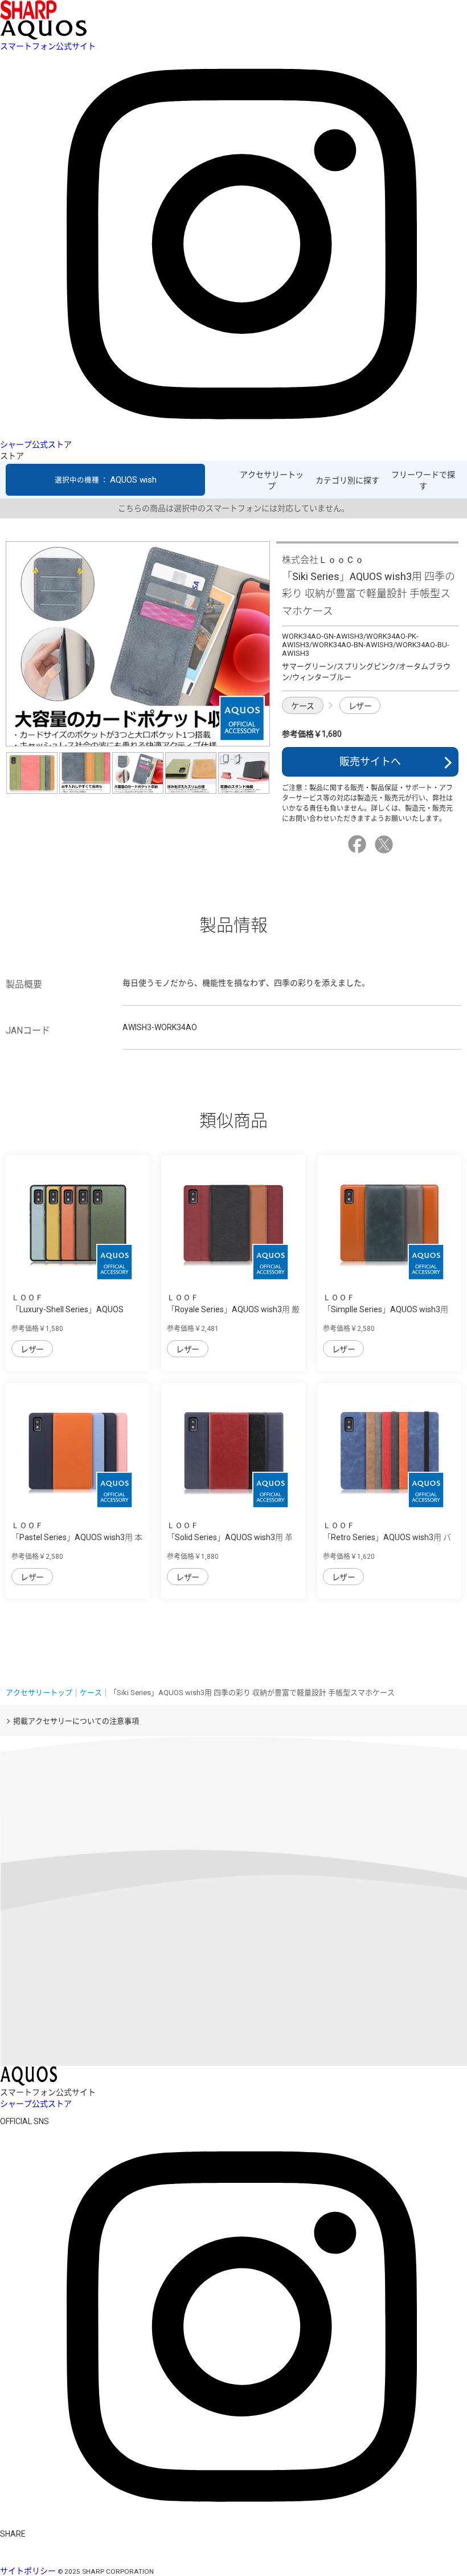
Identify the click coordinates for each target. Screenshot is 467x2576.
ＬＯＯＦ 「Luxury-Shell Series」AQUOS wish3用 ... (67, 1309)
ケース (303, 706)
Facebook (359, 844)
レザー (360, 706)
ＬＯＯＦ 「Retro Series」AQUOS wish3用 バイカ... (387, 1537)
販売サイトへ (370, 762)
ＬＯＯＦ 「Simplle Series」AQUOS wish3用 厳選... (386, 1309)
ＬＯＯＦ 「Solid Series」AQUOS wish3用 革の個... (230, 1537)
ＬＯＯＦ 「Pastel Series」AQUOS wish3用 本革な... (77, 1537)
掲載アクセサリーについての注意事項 (76, 1721)
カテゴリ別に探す (347, 480)
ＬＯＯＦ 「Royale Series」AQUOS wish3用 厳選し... (233, 1309)
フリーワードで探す (423, 480)
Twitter (386, 844)
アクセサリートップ (272, 480)
